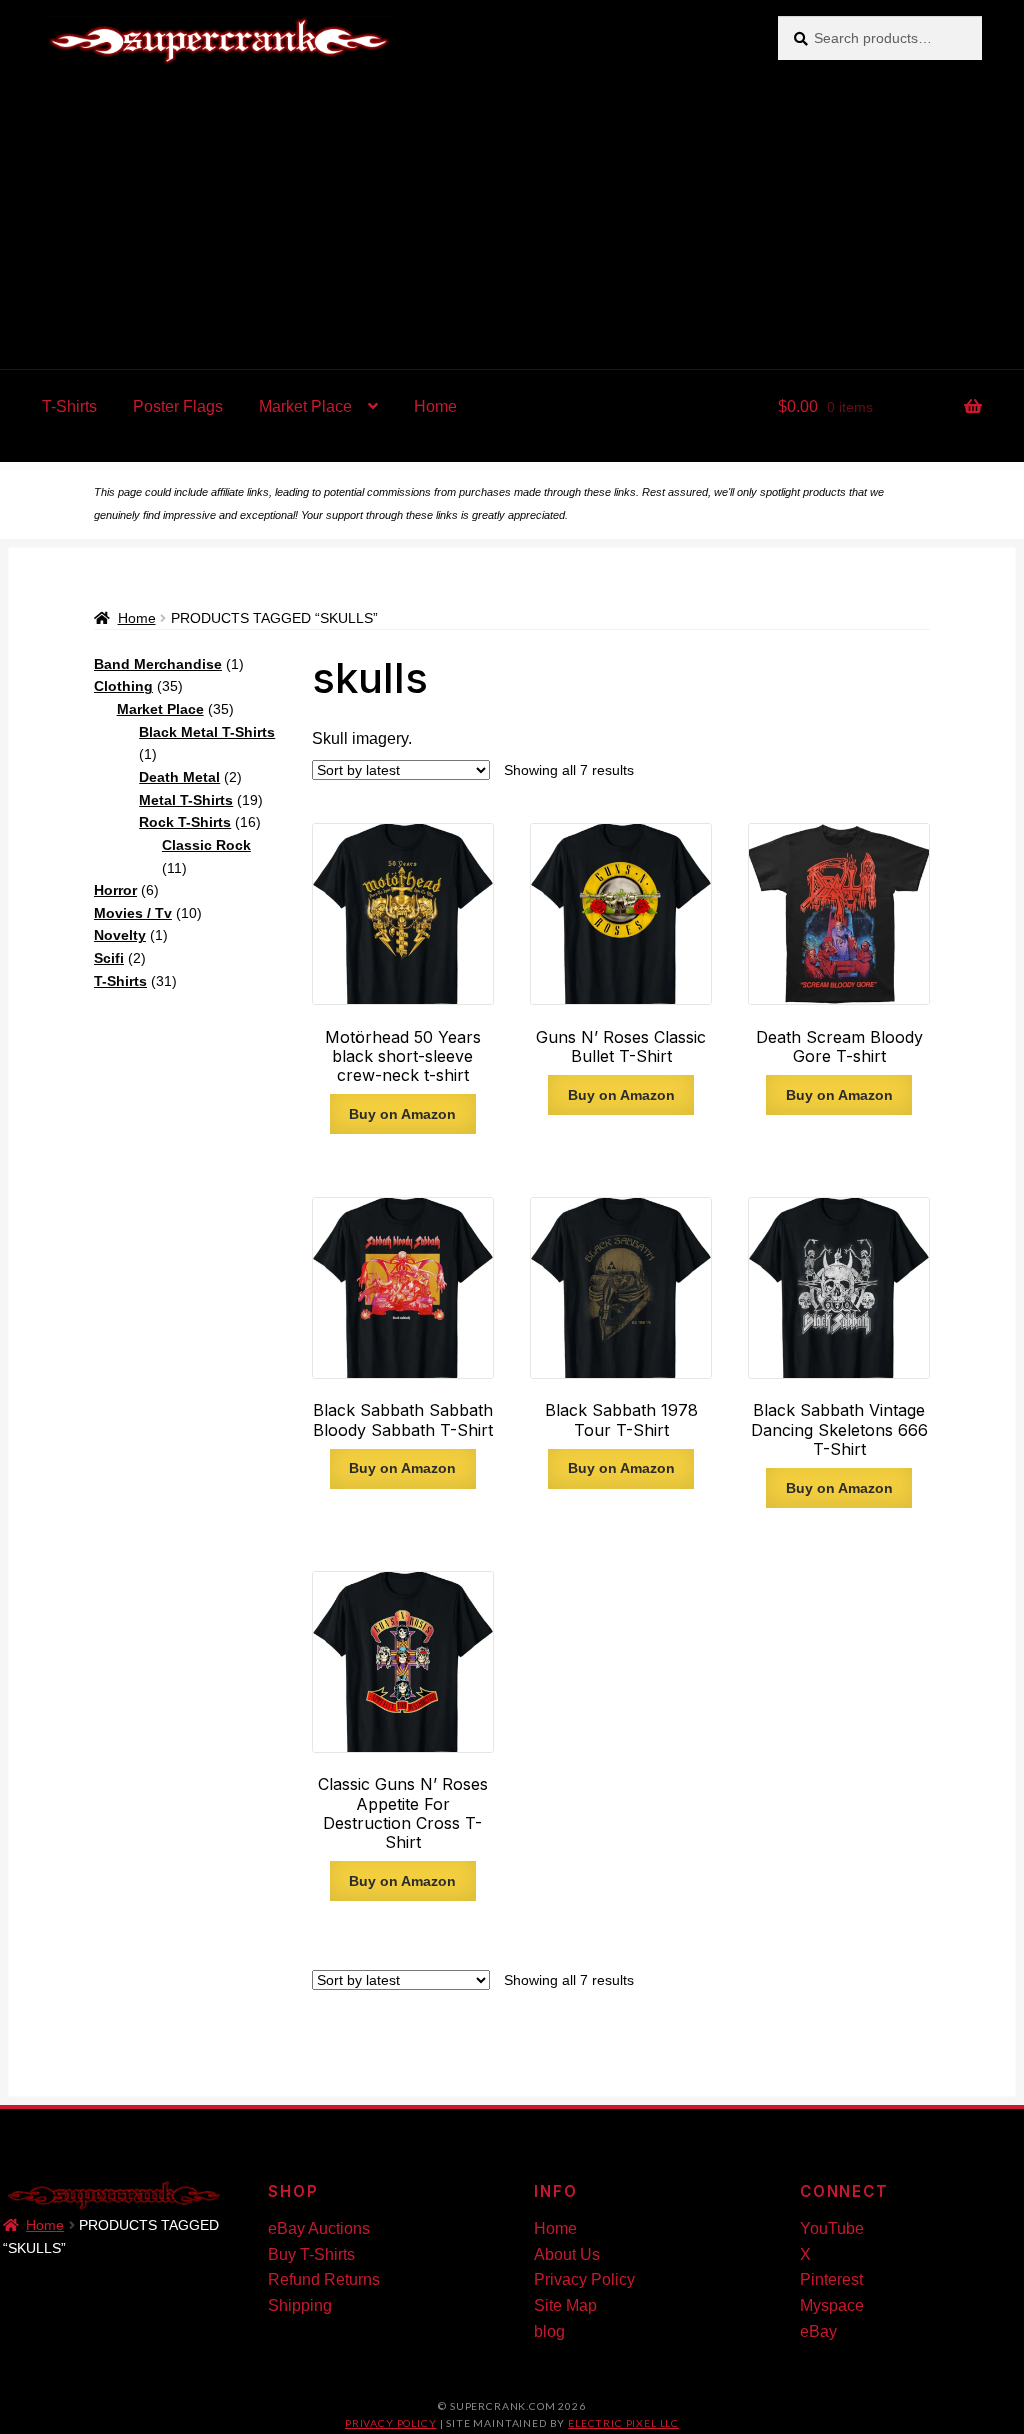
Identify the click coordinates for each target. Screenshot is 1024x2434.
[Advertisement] (512, 219)
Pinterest (831, 2279)
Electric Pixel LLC (623, 2423)
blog (549, 2331)
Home (435, 406)
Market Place (305, 406)
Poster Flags (178, 406)
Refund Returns (324, 2279)
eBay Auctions (319, 2228)
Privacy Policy (584, 2279)
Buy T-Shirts (311, 2254)
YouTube (832, 2228)
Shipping (300, 2305)
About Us (567, 2254)
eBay (818, 2331)
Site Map (565, 2305)
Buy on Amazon (402, 1114)
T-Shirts (69, 406)
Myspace (832, 2305)
